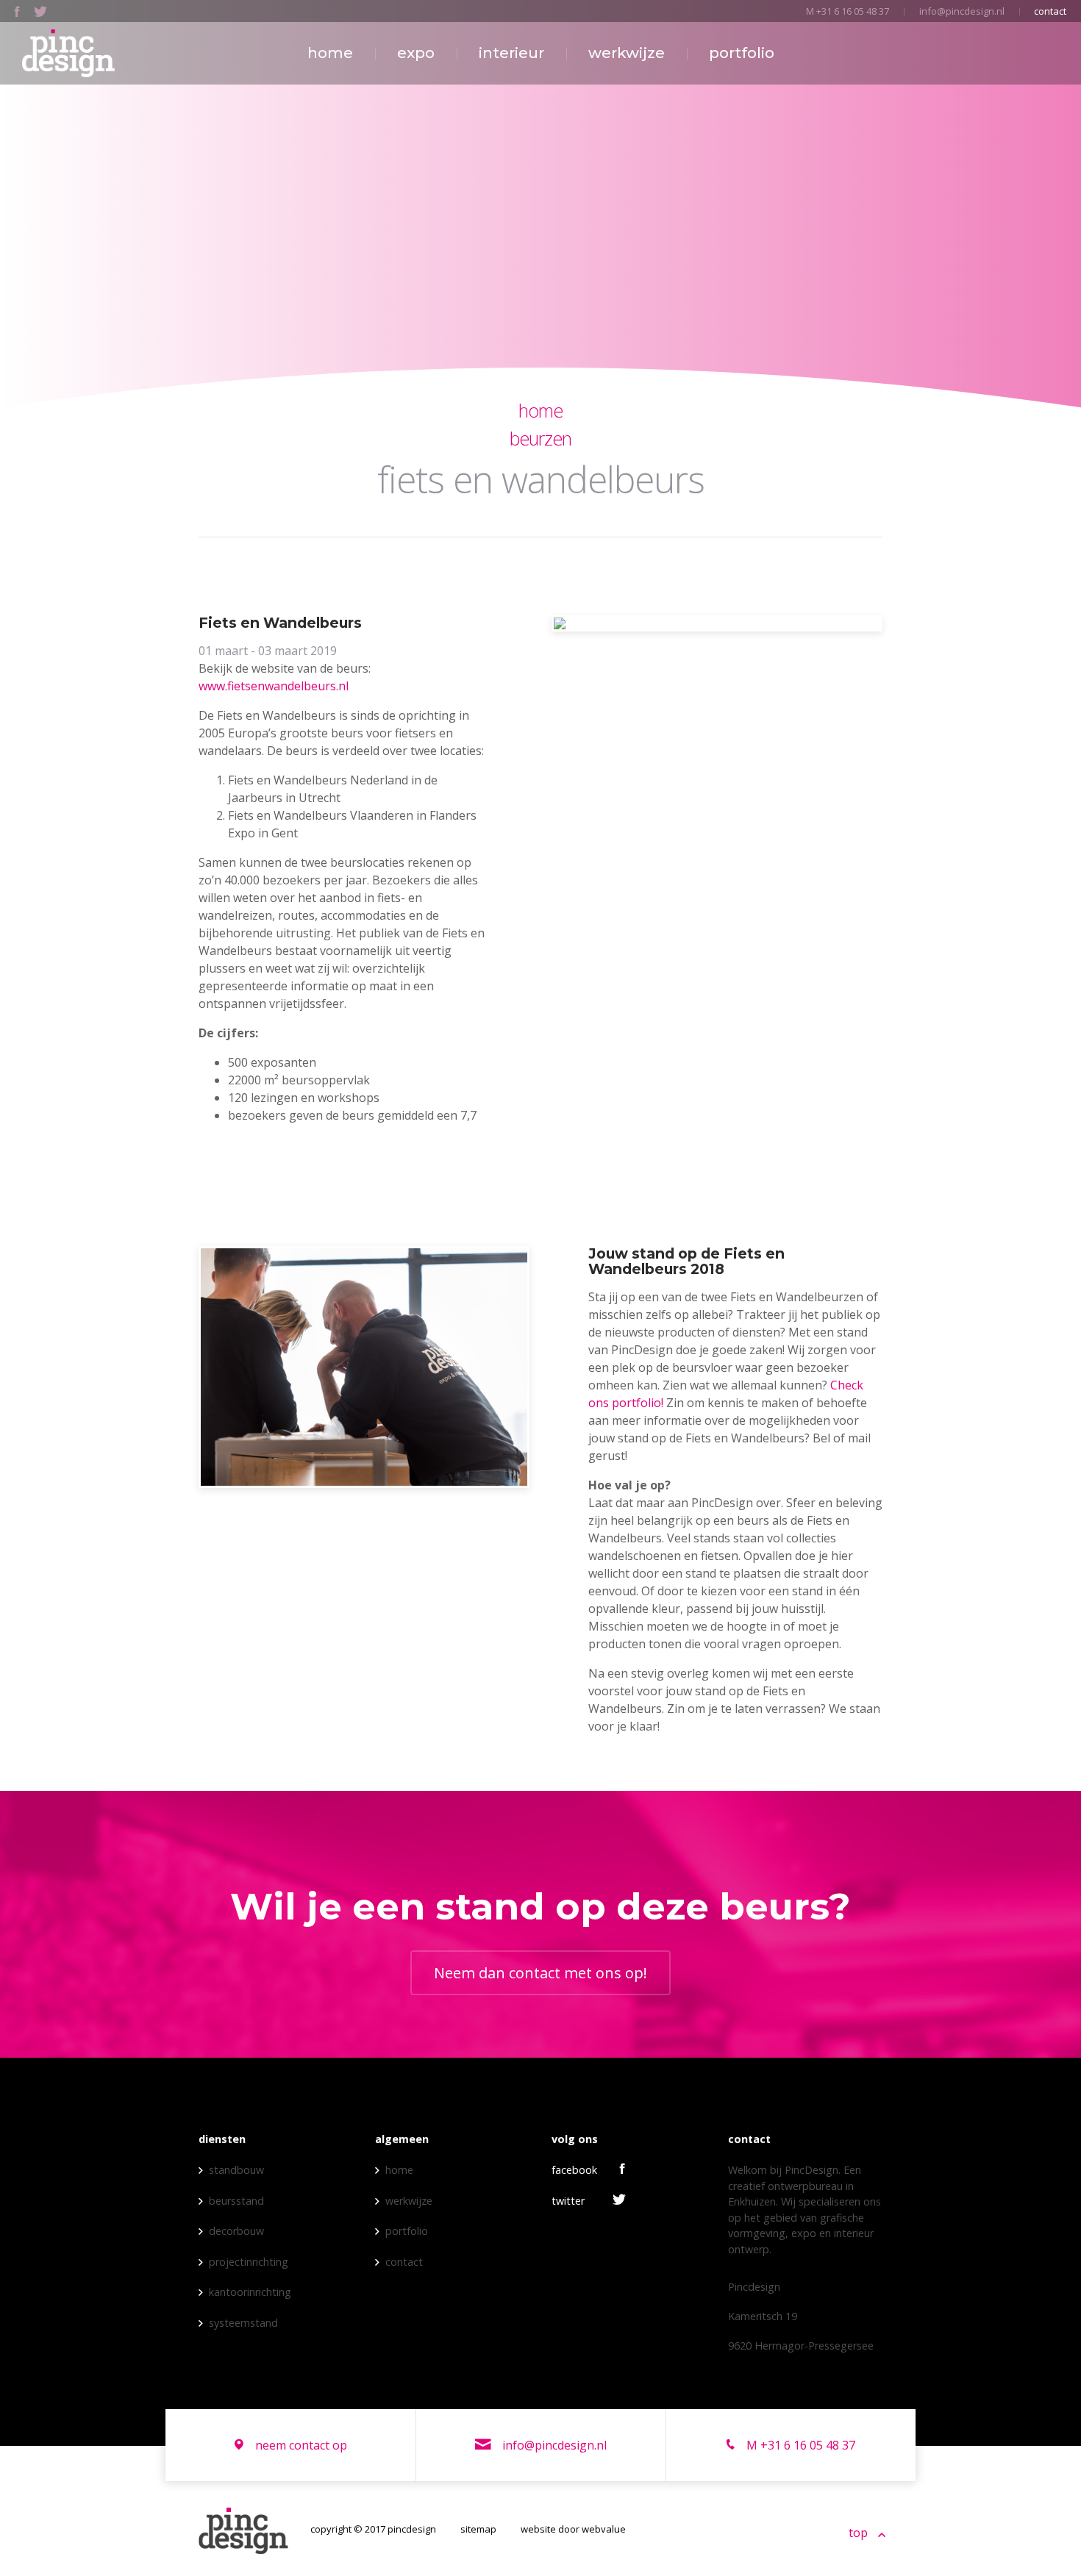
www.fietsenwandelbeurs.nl (274, 686)
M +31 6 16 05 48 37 (848, 11)
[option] (717, 623)
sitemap (478, 2529)
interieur (511, 53)
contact (1050, 11)
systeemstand (243, 2323)
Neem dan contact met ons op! (540, 1973)
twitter (568, 2201)
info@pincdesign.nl (962, 11)
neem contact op (300, 2445)
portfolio (742, 53)
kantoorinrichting (250, 2292)
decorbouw (236, 2231)
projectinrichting (249, 2262)
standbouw (236, 2170)
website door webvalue (573, 2529)
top (860, 2533)
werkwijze (627, 53)
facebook (574, 2170)
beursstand (236, 2201)
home (330, 53)
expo (416, 53)
